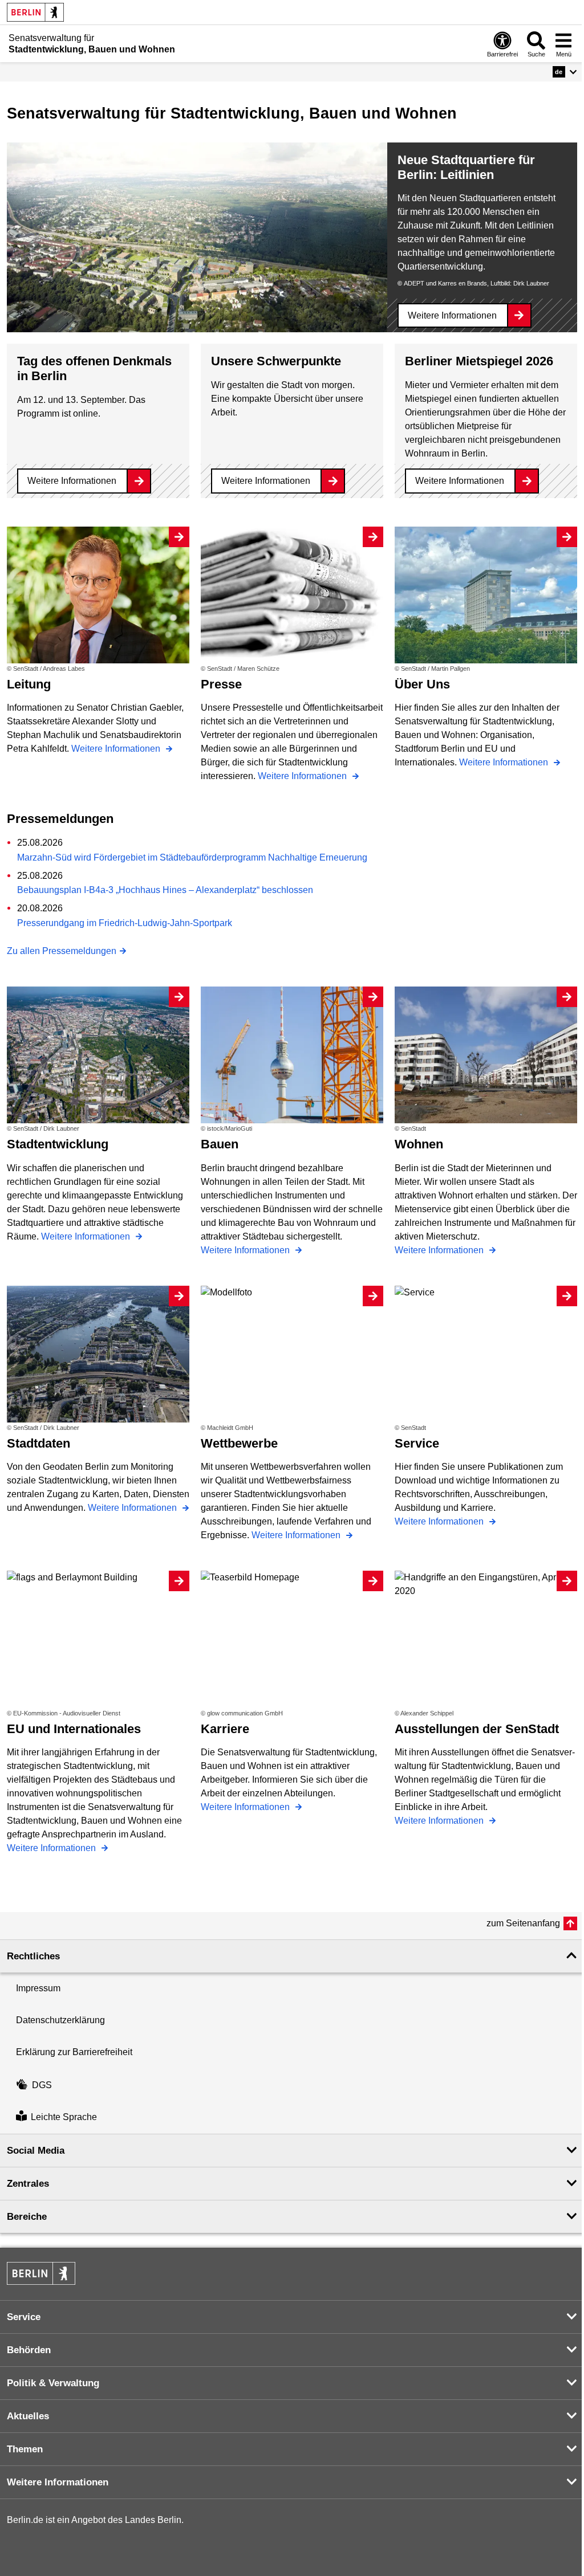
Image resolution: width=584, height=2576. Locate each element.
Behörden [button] (29, 2350)
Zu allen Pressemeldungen (62, 951)
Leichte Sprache (64, 2118)
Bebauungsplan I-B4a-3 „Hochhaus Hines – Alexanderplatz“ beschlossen (165, 890)
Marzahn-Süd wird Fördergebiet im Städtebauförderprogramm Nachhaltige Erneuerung (192, 857)
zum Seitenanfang (523, 1923)
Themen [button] (25, 2449)
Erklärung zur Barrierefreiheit (74, 2052)
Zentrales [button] (28, 2184)
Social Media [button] (36, 2151)
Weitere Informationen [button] (58, 2482)
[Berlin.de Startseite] (35, 12)
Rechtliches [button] (33, 1956)
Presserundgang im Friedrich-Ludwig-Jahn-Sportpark (125, 923)
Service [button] (24, 2317)
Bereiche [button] (27, 2217)
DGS (42, 2085)
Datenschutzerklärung (60, 2020)
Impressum (38, 1988)
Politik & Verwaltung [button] (53, 2383)
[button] (565, 72)
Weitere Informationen (452, 315)
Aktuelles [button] (28, 2416)
